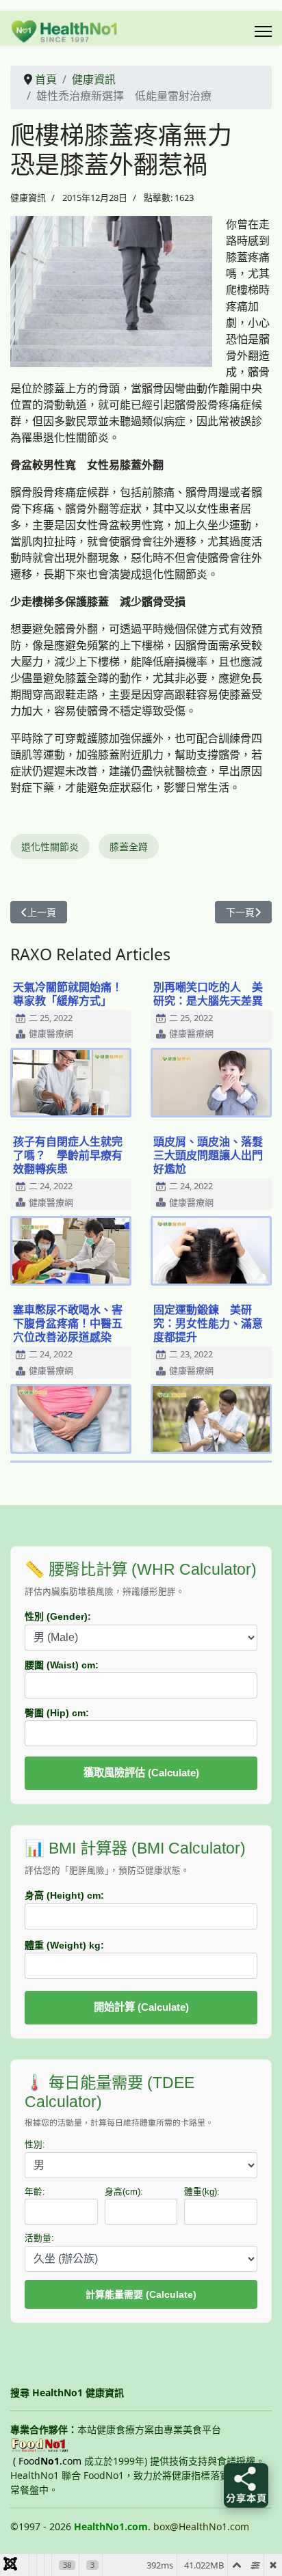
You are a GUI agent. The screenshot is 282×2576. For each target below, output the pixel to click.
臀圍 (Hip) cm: (57, 1713)
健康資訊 (28, 198)
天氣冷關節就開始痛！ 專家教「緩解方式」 (73, 994)
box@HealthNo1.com (201, 2526)
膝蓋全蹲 (129, 846)
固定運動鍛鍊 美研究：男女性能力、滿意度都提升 (208, 1323)
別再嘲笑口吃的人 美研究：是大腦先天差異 (208, 994)
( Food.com (47, 2461)
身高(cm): (124, 2192)
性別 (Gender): (58, 1616)
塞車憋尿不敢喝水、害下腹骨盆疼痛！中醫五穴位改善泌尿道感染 (68, 1323)
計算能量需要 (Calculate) (141, 2294)
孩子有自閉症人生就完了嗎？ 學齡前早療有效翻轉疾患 (68, 1155)
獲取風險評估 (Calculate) (141, 1773)
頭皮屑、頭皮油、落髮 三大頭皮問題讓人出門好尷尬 (214, 1155)
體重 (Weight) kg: (64, 1945)
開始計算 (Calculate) (141, 2007)
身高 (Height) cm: (64, 1895)
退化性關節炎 (50, 846)
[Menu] (263, 31)
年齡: (35, 2192)
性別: (35, 2145)
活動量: (39, 2238)
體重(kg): (202, 2192)
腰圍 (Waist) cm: (62, 1665)
